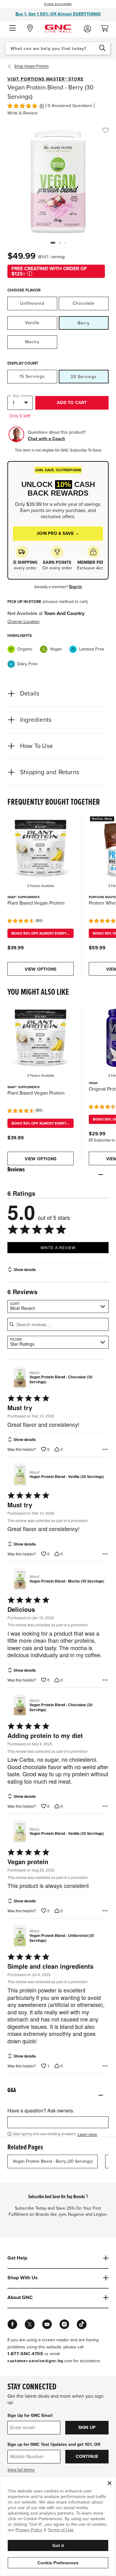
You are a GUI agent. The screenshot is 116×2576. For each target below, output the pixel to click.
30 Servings (84, 377)
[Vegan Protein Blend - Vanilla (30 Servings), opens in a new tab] (17, 1474)
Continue (87, 2456)
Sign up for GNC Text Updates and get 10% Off (54, 2444)
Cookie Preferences (58, 2563)
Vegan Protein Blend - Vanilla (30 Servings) (67, 1477)
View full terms (21, 2470)
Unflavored (32, 303)
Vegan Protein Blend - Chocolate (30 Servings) (61, 1379)
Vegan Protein (31, 66)
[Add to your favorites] (105, 130)
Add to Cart (72, 403)
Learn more (87, 2134)
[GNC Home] (58, 28)
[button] (13, 28)
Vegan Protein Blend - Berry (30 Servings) (53, 2161)
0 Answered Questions (70, 106)
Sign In (75, 587)
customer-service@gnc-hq (35, 2361)
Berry (84, 323)
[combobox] (58, 48)
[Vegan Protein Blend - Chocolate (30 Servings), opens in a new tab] (17, 1377)
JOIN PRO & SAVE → (58, 533)
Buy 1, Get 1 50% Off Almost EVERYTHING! (58, 14)
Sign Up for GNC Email (30, 2415)
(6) (42, 106)
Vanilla (32, 323)
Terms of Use (61, 2530)
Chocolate (84, 303)
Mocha (32, 342)
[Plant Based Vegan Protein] (41, 848)
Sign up (87, 2427)
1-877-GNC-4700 (25, 2354)
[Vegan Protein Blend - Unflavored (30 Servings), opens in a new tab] (17, 1936)
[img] (22, 105)
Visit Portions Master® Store (45, 79)
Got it (58, 2545)
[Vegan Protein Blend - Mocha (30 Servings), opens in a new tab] (17, 1579)
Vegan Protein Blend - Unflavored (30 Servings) (62, 1938)
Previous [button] (11, 66)
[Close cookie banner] (110, 2483)
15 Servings (32, 376)
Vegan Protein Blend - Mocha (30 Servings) (67, 1581)
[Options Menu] (105, 1449)
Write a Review (22, 113)
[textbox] (58, 2122)
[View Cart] (107, 27)
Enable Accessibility (58, 4)
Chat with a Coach (46, 439)
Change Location (24, 622)
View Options (41, 969)
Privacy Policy (29, 2530)
